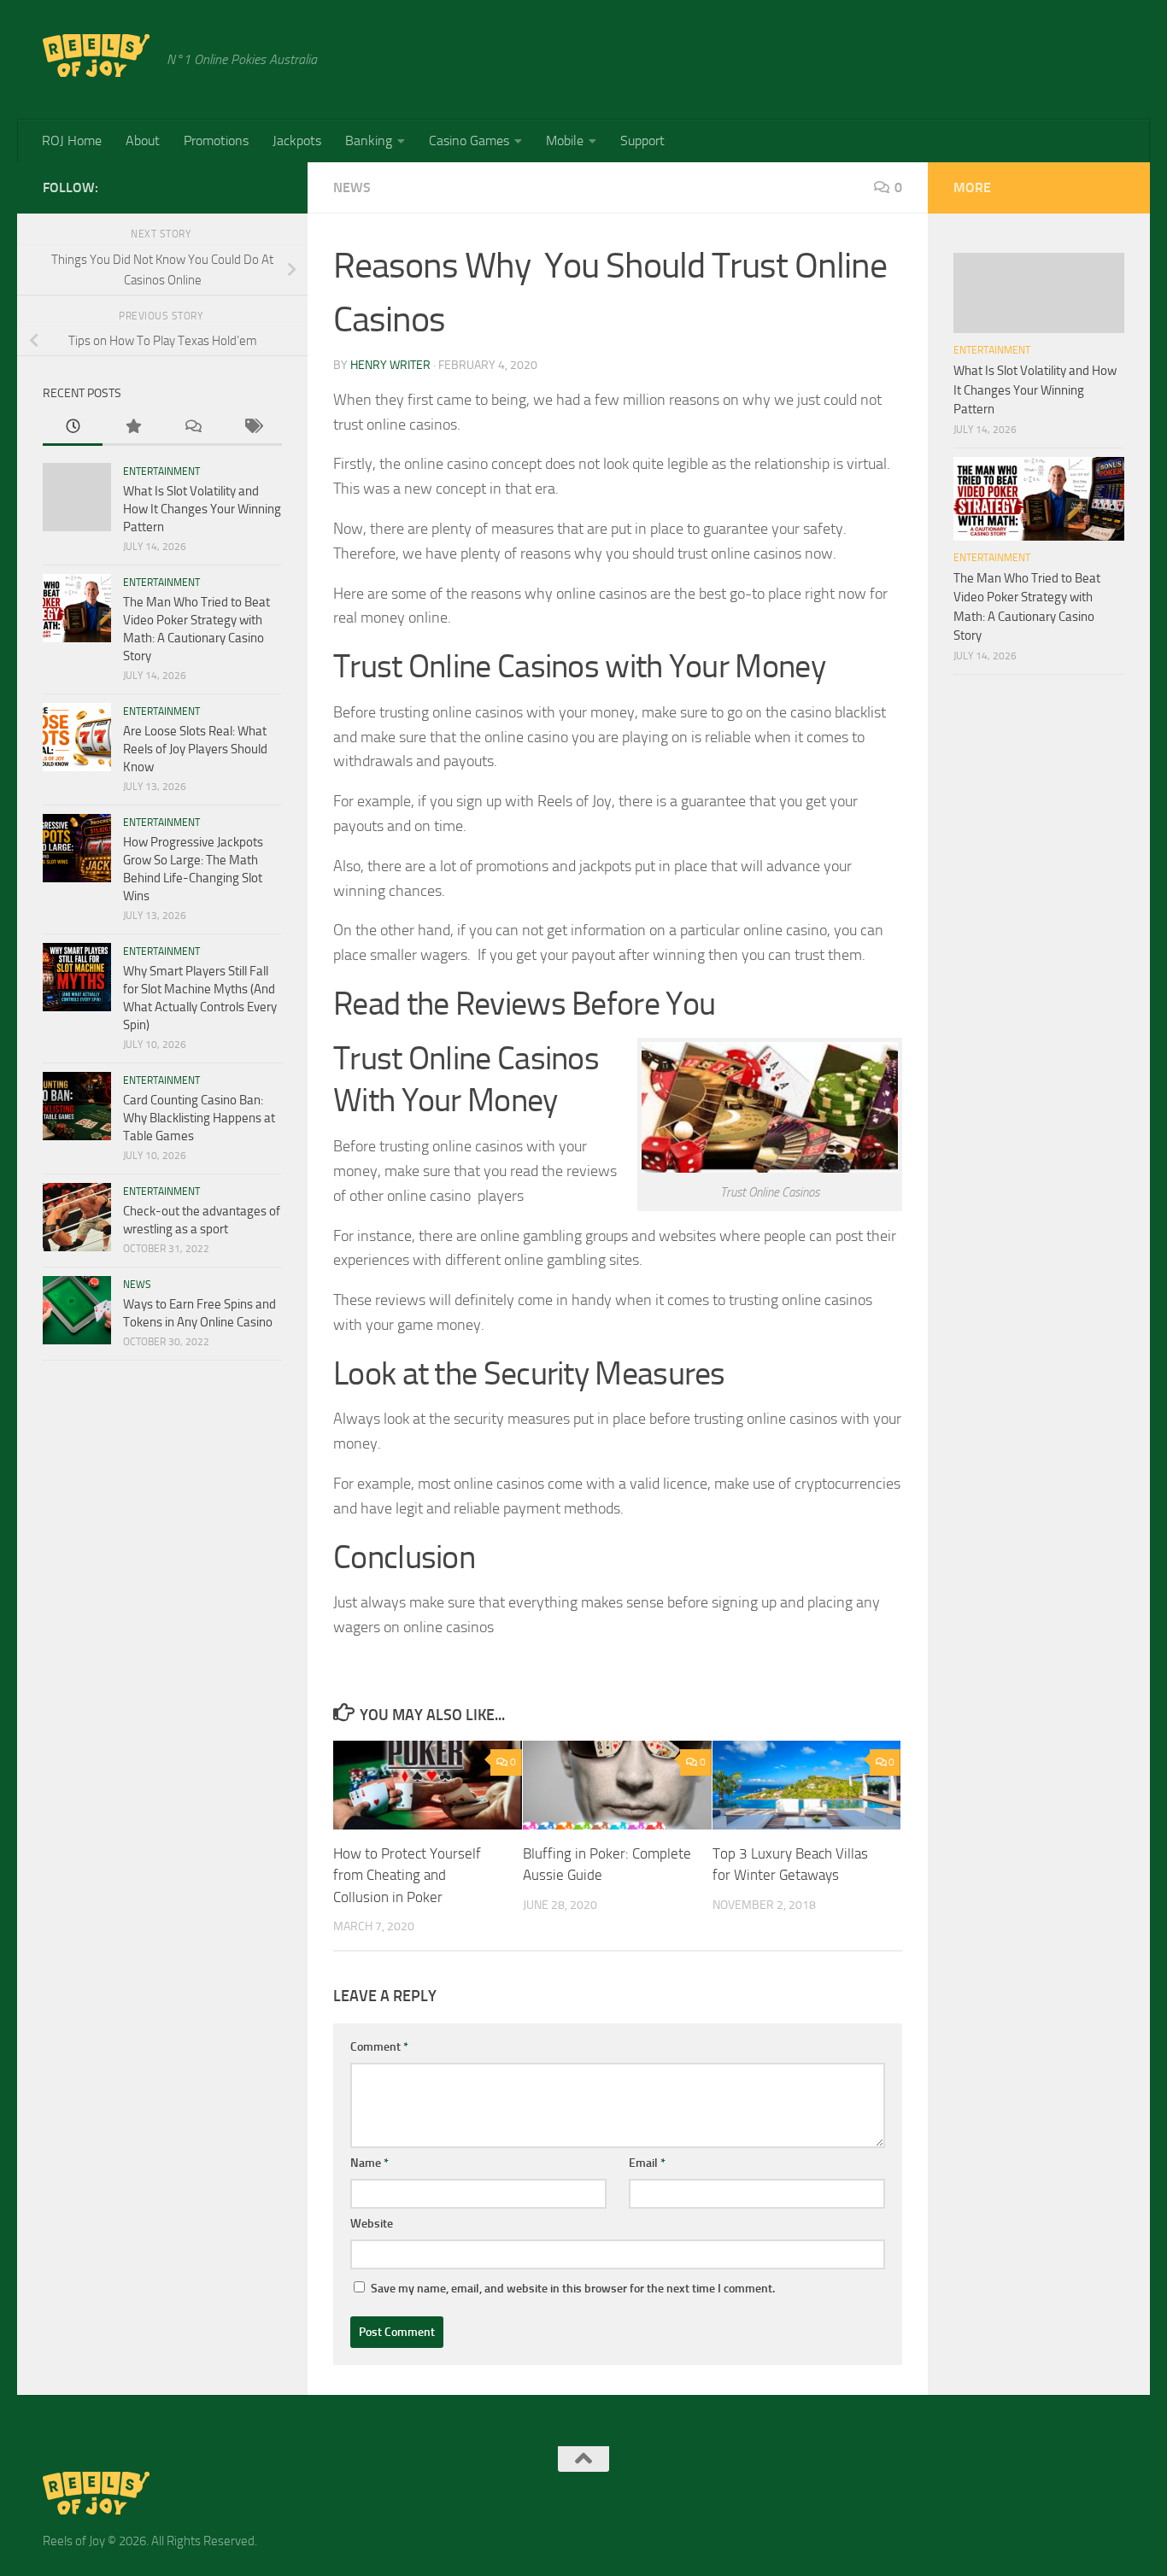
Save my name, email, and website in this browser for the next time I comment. (573, 2289)
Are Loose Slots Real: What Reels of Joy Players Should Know (195, 749)
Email (647, 2163)
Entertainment (161, 471)
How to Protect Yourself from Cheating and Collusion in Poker (407, 1875)
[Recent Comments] (192, 427)
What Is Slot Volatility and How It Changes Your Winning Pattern (202, 509)
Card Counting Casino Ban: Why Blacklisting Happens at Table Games (199, 1118)
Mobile (565, 141)
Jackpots (297, 141)
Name (369, 2163)
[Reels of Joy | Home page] (96, 56)
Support (642, 141)
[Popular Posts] (132, 427)
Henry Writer (390, 365)
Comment (379, 2047)
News (352, 187)
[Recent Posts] (73, 427)
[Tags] (252, 427)
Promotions (216, 141)
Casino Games (469, 141)
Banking (369, 141)
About (143, 141)
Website (372, 2224)
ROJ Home (72, 141)
